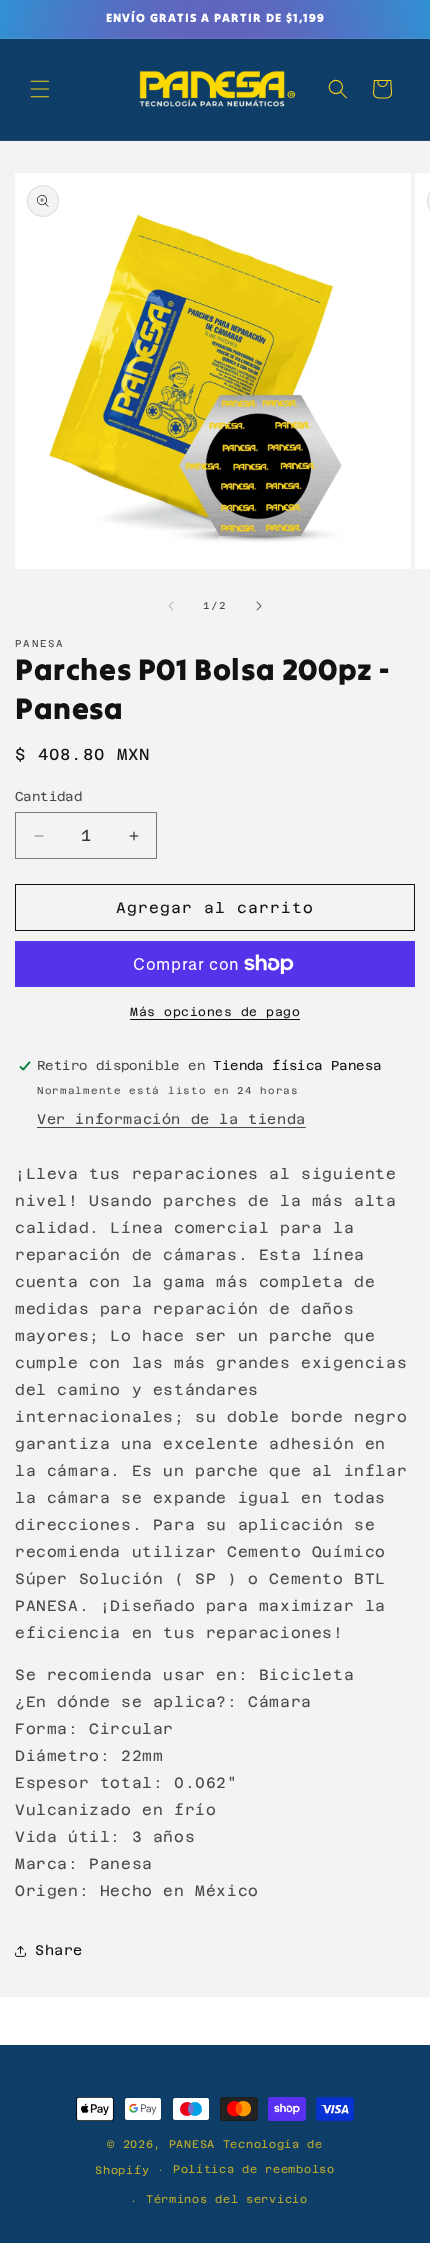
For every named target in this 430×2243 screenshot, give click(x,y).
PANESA (192, 2144)
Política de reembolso (254, 2169)
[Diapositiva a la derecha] (259, 606)
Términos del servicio (227, 2199)
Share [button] (59, 1950)
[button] (40, 89)
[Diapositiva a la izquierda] (171, 606)
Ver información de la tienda (171, 1119)
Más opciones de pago (215, 1012)
